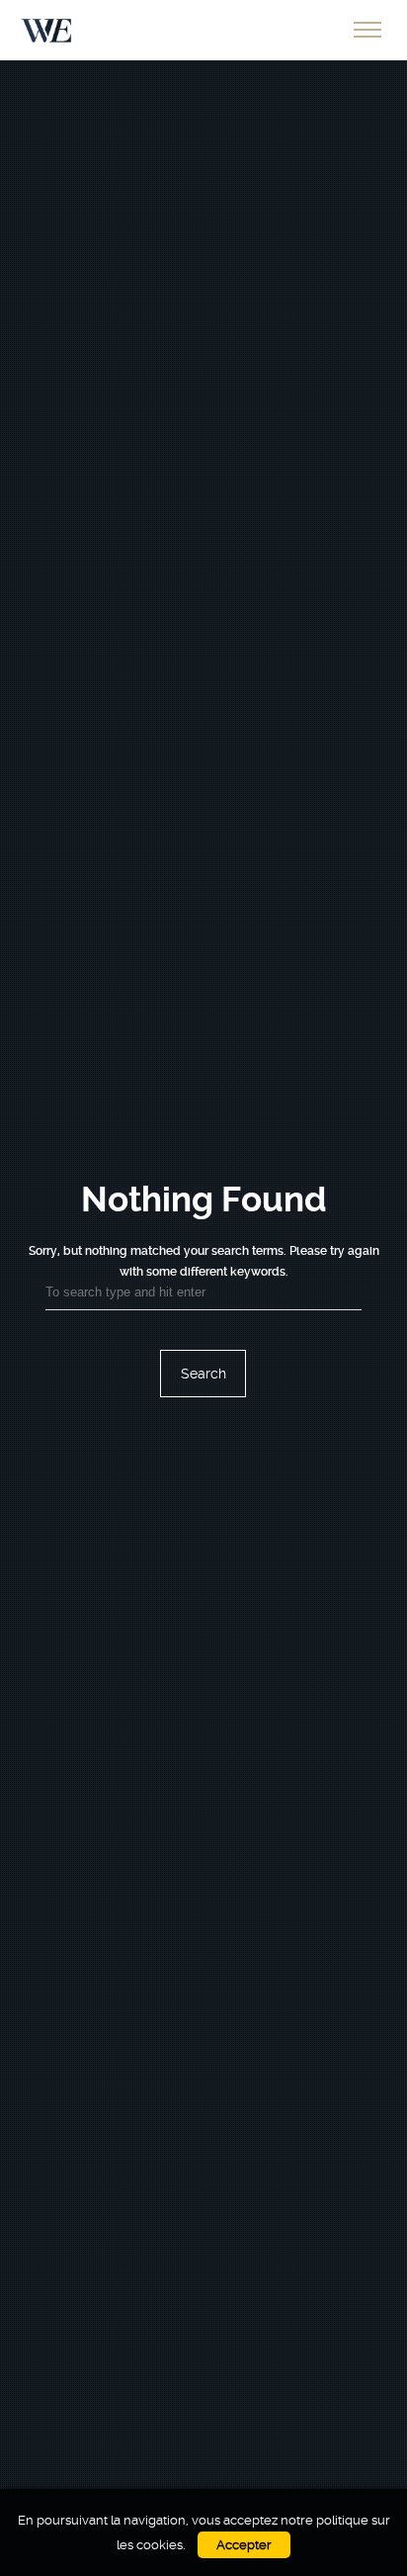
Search (203, 1374)
